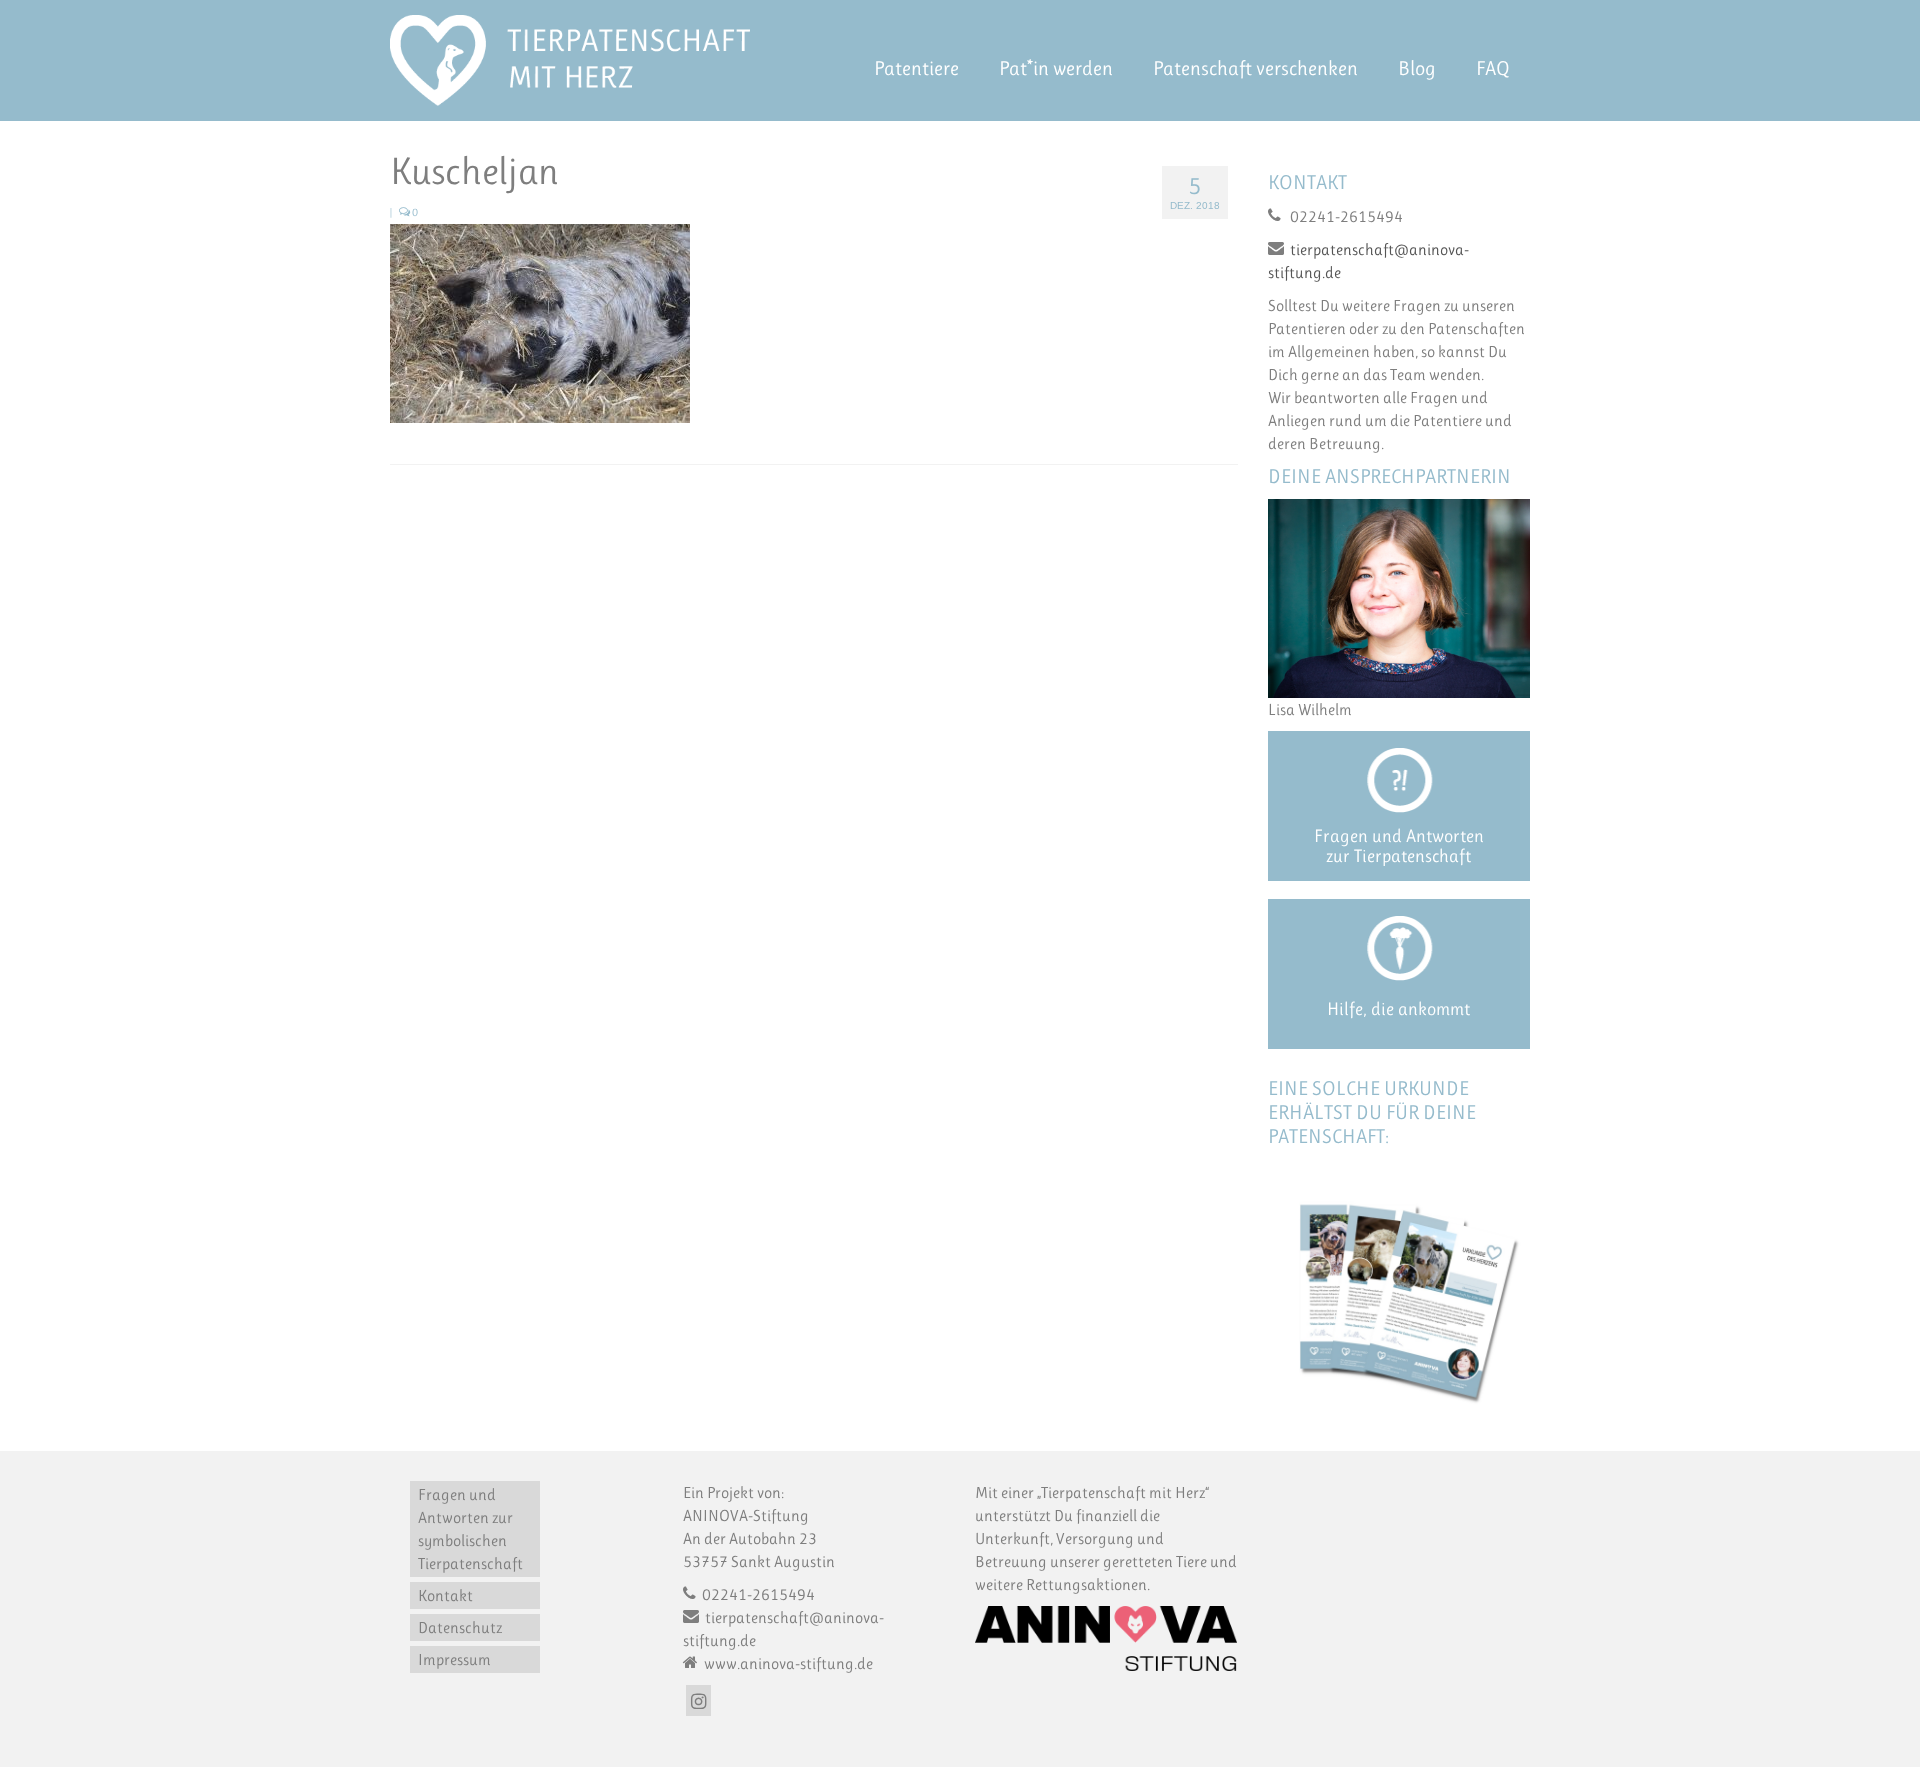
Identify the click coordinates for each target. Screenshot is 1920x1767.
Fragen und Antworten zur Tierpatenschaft (1399, 846)
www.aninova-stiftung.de (787, 1663)
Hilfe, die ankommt (1398, 1009)
